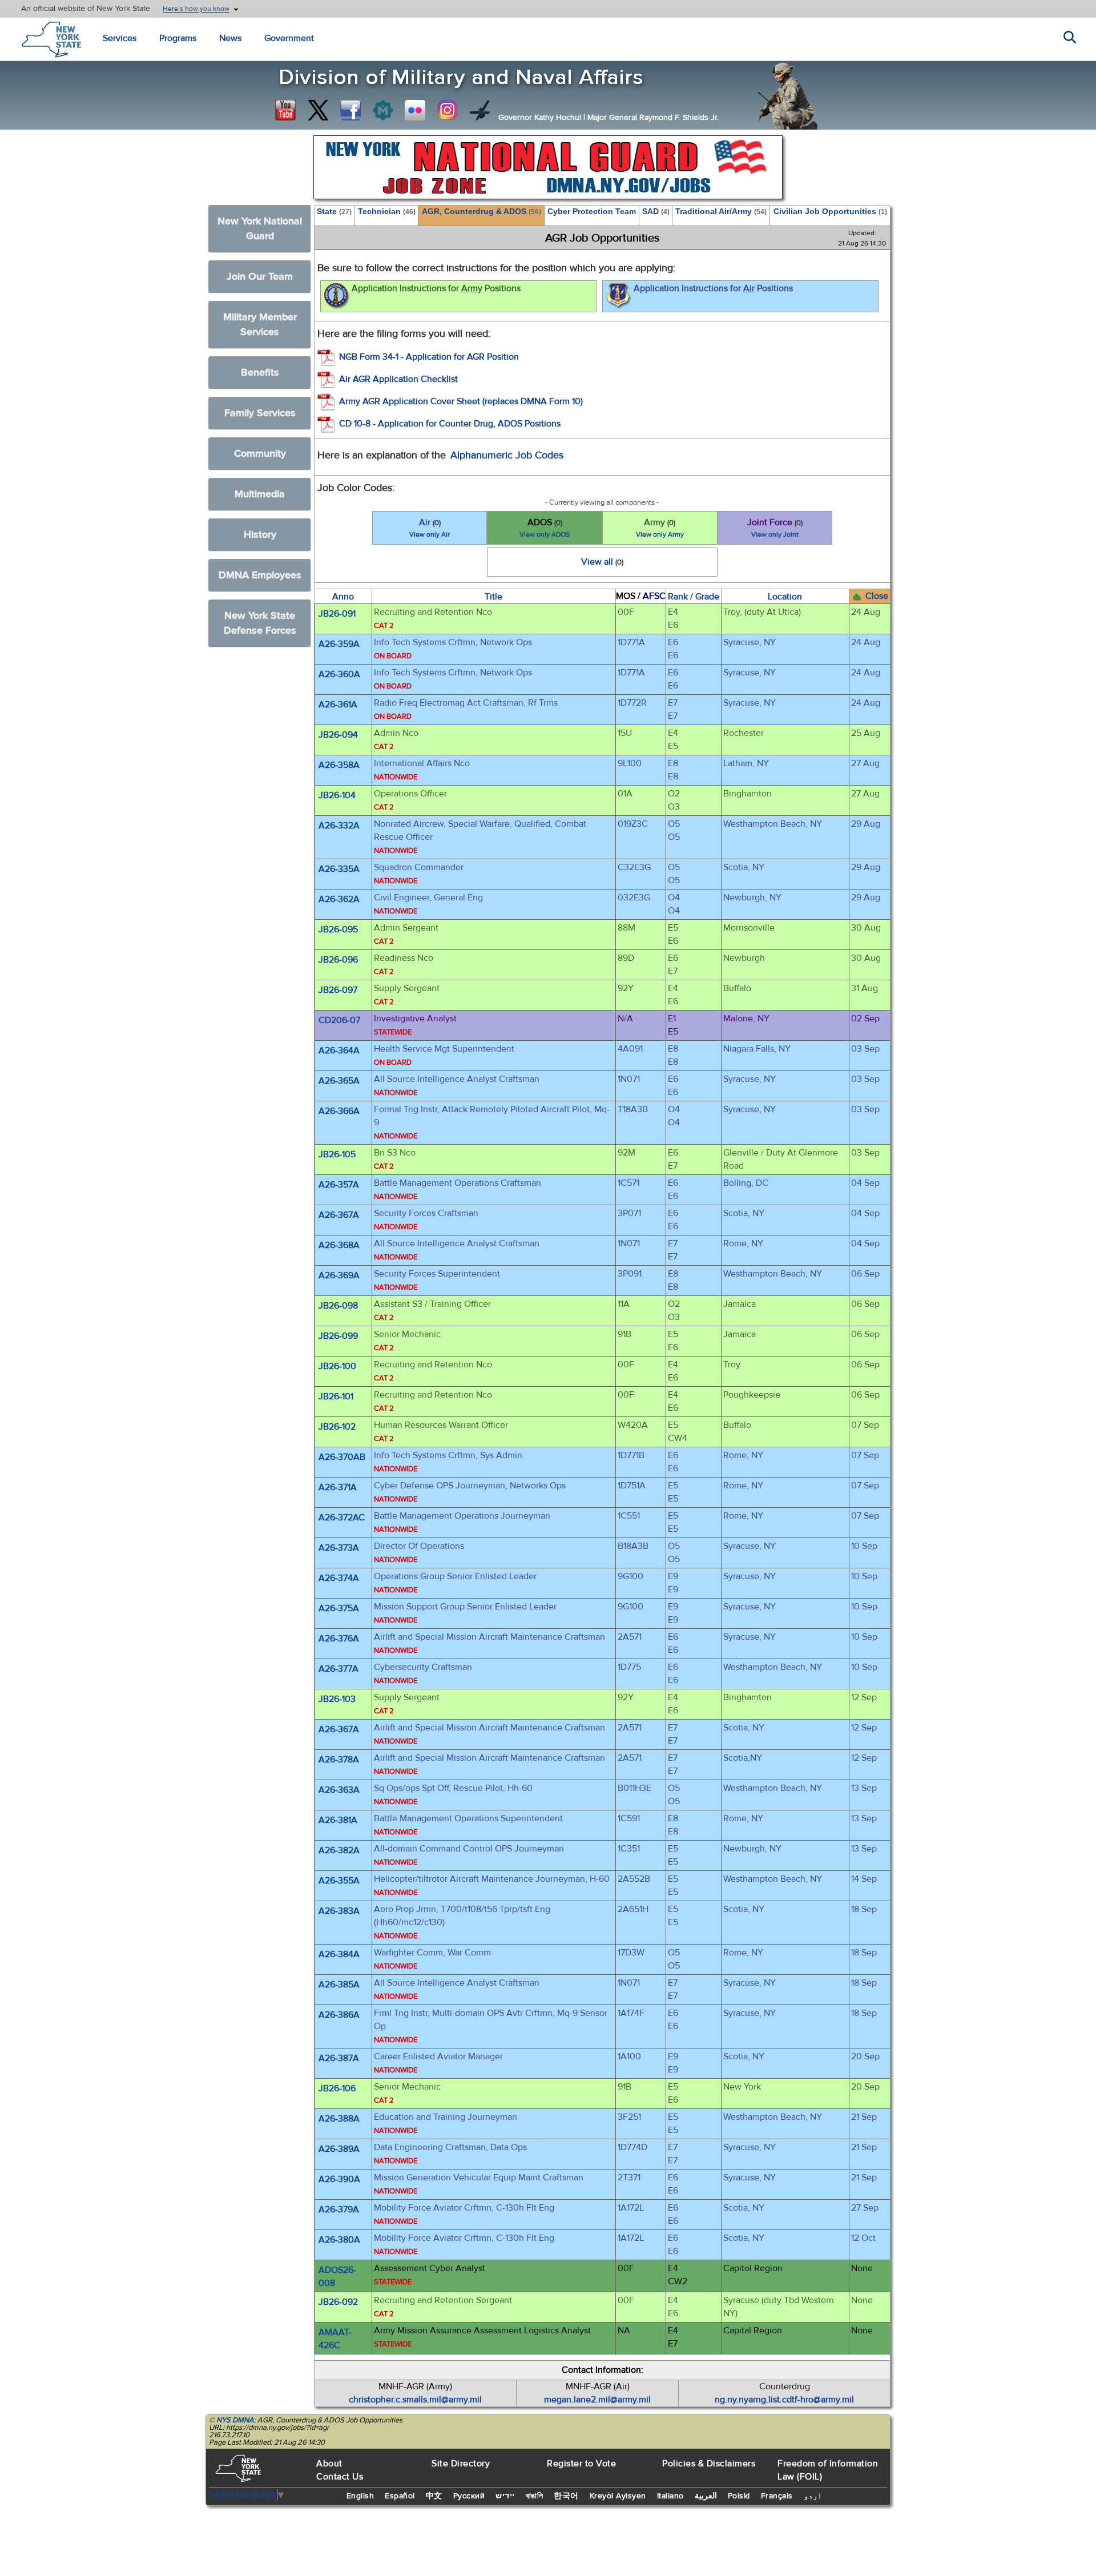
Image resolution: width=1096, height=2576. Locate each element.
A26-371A (338, 1487)
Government (289, 38)
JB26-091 (337, 614)
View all (602, 562)
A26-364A (339, 1050)
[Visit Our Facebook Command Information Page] (350, 110)
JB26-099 (338, 1336)
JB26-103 (337, 1699)
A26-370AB (342, 1457)
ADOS (545, 528)
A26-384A (339, 1954)
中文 (434, 2496)
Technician (387, 211)
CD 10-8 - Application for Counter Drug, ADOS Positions (450, 424)
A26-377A (339, 1669)
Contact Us (340, 2477)
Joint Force (775, 528)
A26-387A (339, 2058)
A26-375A (339, 1608)
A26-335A (339, 869)
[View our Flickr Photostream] (415, 110)
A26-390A (339, 2179)
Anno (343, 597)
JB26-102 (337, 1427)
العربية (706, 2496)
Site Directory (461, 2464)
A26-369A (339, 1275)
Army (660, 528)
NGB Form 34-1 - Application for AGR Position (429, 357)
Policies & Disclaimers (709, 2464)
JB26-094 (338, 735)
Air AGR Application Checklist (398, 379)
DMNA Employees (260, 575)
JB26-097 (338, 990)
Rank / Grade (694, 597)
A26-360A (339, 674)
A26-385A (339, 1985)
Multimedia (260, 494)
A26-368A (339, 1245)
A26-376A (339, 1639)
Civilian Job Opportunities (830, 211)
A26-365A (339, 1081)
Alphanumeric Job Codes (507, 455)
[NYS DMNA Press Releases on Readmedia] (382, 110)
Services (120, 38)
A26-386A (339, 2015)
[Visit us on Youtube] (285, 110)
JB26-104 (337, 795)
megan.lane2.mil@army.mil (597, 2400)
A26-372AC (342, 1518)
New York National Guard (260, 229)
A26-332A (339, 826)
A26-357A (339, 1185)
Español (400, 2496)
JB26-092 (338, 2302)
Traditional (721, 211)
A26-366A (339, 1111)
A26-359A (339, 644)
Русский (469, 2496)
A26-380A (339, 2240)
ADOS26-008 (337, 2277)
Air (430, 528)
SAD (656, 211)
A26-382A (339, 1850)
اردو (813, 2496)
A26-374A (339, 1578)
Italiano (670, 2496)
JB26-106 (337, 2088)
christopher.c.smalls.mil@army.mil (415, 2400)
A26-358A (339, 765)
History (260, 535)
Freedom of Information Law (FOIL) (828, 2470)
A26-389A (339, 2149)
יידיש (505, 2496)
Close (877, 596)
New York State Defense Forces (260, 623)
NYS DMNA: (236, 2420)
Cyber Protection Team (592, 211)
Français (777, 2496)
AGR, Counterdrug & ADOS (481, 211)
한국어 (566, 2496)
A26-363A (339, 1790)
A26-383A (339, 1911)
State (334, 211)
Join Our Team (260, 277)
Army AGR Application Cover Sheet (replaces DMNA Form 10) (461, 401)
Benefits (260, 373)
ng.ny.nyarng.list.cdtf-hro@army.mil (784, 2400)
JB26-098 (338, 1306)
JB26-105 (337, 1154)
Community (260, 454)
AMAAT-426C (335, 2339)
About (329, 2464)
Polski (739, 2496)
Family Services (260, 413)
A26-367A (339, 1215)
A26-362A (339, 899)
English (360, 2496)
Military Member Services (260, 325)
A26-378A (339, 1760)
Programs (178, 38)
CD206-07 (339, 1020)
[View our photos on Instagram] (448, 110)
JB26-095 (338, 929)
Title (493, 597)
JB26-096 (338, 960)
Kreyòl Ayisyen (618, 2496)
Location (785, 597)
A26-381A (338, 1820)
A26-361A (338, 705)
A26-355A (339, 1881)
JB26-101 (336, 1396)
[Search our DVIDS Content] (480, 110)
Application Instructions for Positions (436, 288)
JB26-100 (337, 1366)
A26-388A (339, 2119)
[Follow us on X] (318, 110)
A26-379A (339, 2209)
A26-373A (339, 1548)
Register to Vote (581, 2464)
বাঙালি (535, 2496)
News (230, 38)
